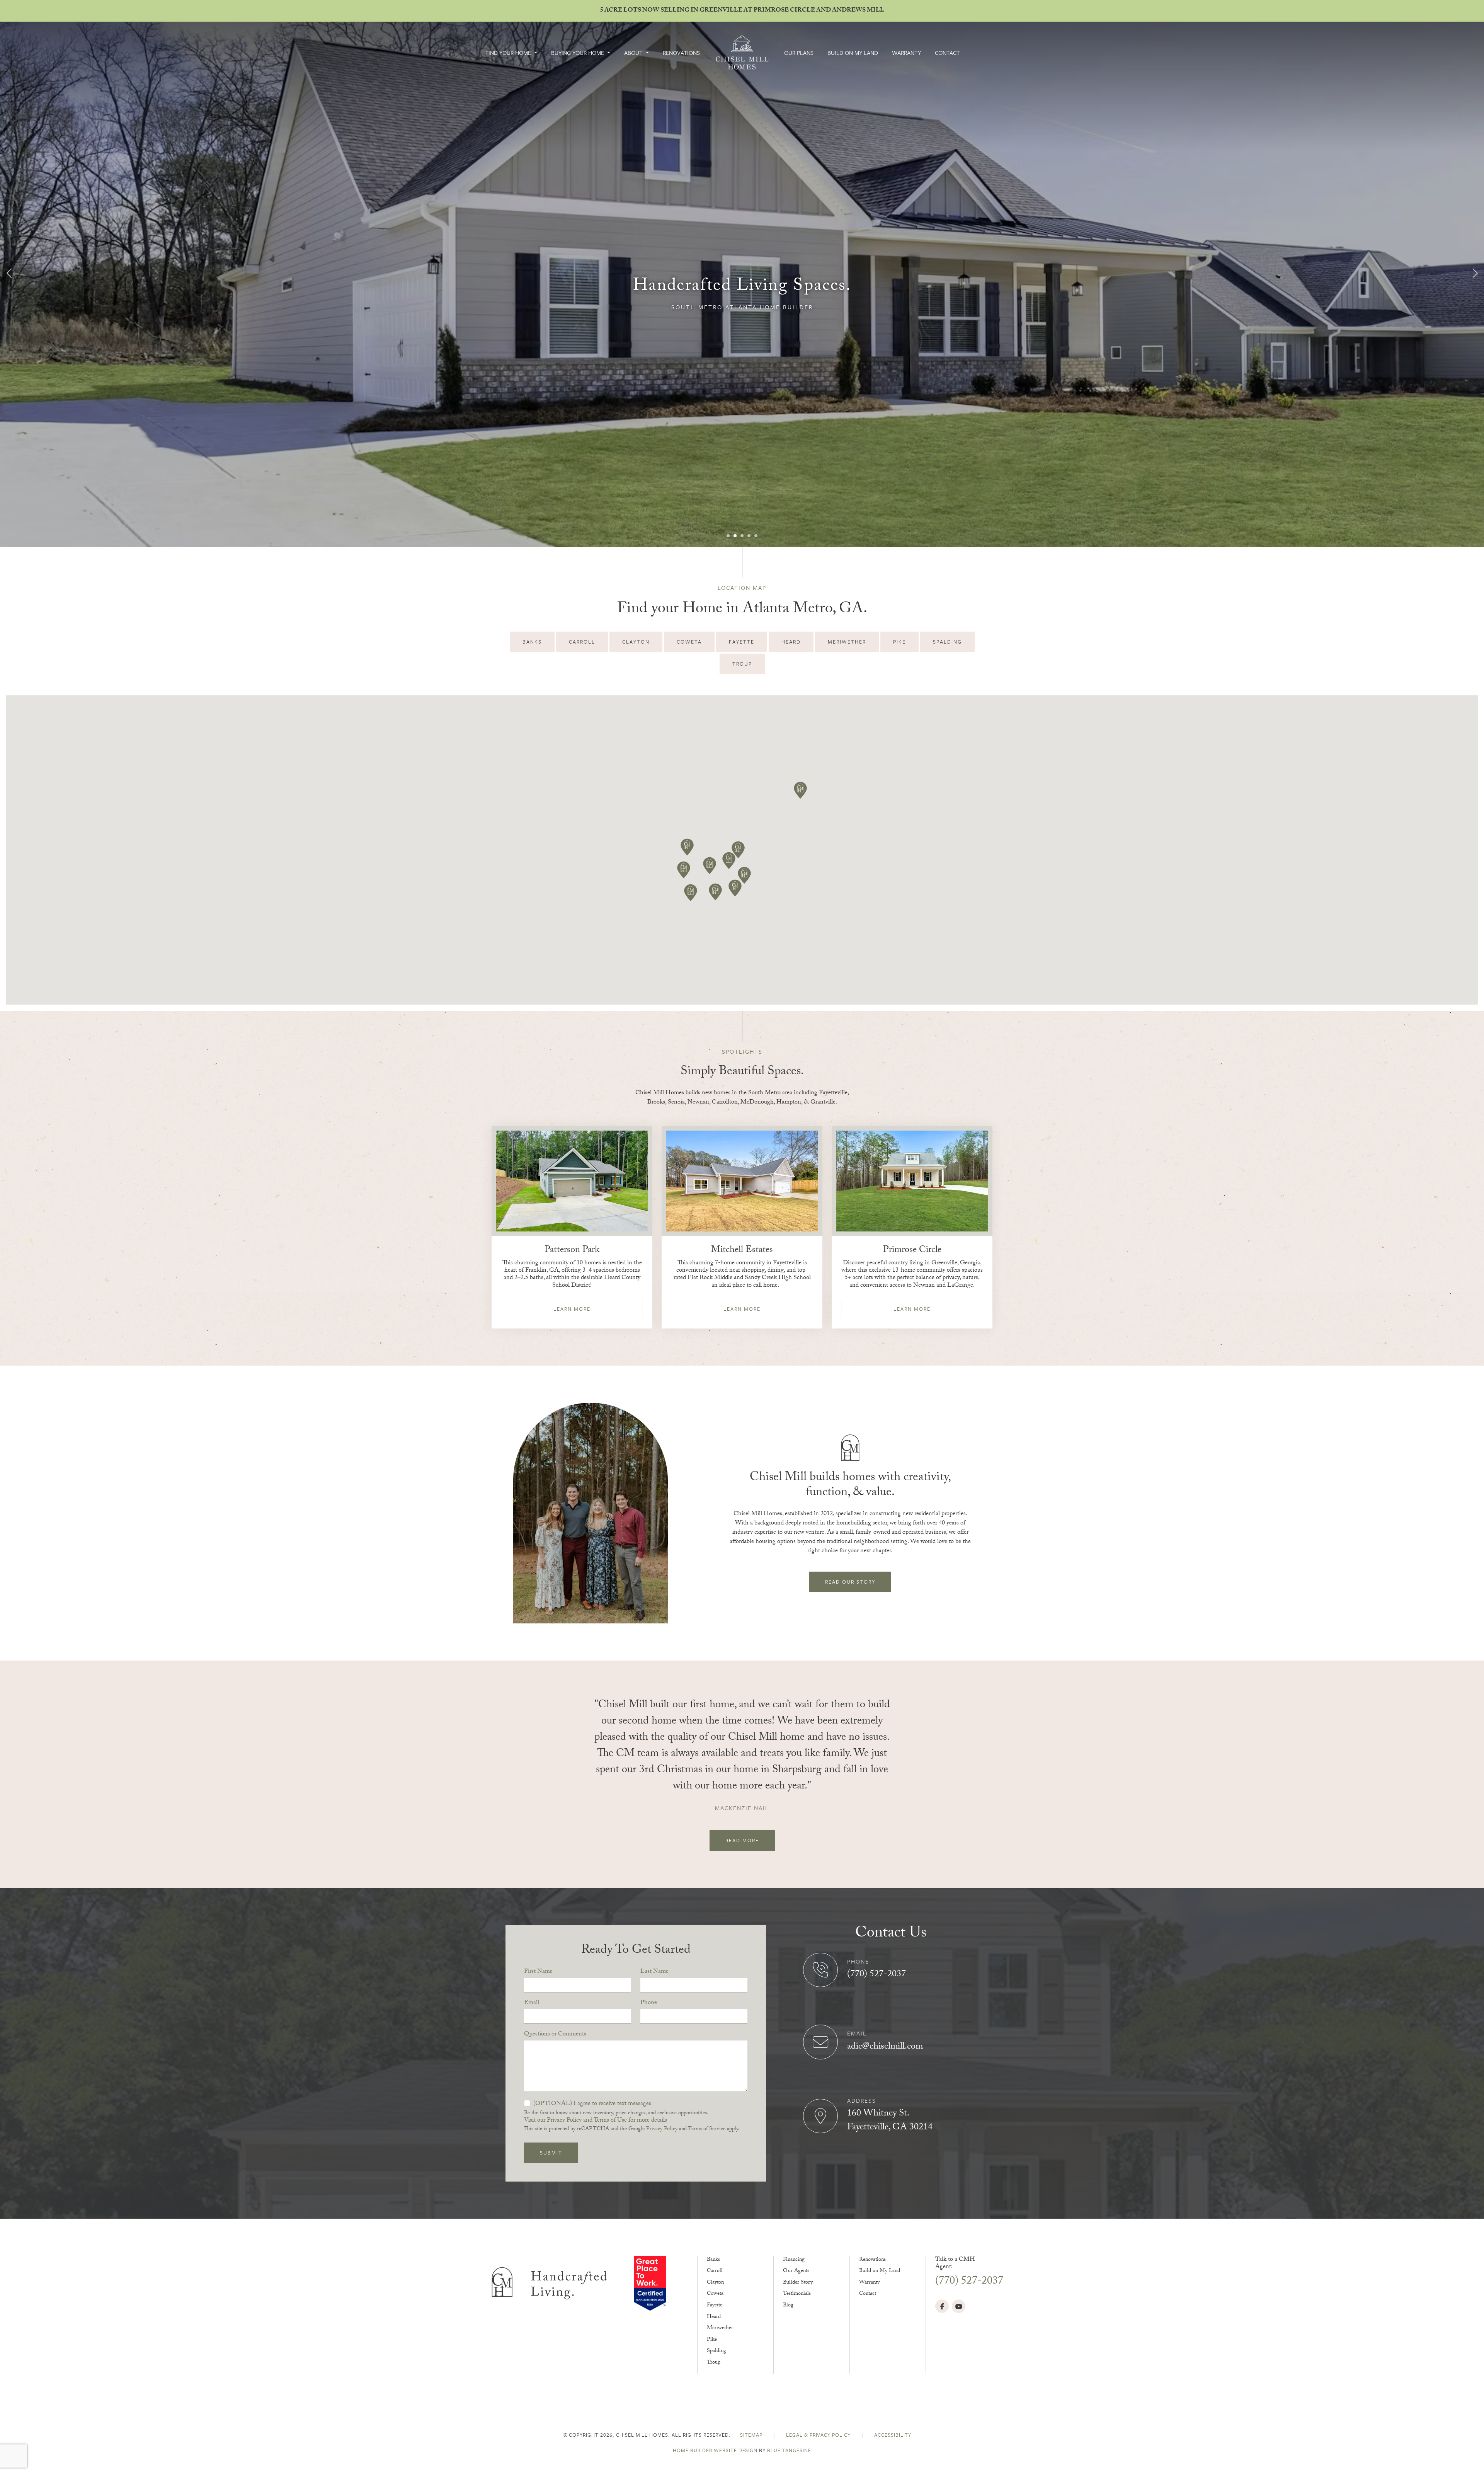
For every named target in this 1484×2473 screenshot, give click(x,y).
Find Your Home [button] (509, 53)
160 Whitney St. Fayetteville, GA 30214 (890, 2121)
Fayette (715, 2306)
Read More (742, 1840)
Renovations (681, 53)
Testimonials (797, 2294)
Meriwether (720, 2328)
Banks (713, 2260)
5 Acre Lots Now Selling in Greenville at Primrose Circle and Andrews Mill (742, 11)
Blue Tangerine (789, 2450)
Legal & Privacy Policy (819, 2435)
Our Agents (796, 2271)
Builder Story (798, 2283)
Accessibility (893, 2435)
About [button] (634, 53)
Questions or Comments (555, 2035)
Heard (714, 2317)
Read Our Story (850, 1582)
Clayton (715, 2283)
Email (532, 2003)
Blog (788, 2306)
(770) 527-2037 (876, 1975)
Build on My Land (853, 53)
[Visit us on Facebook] (942, 2306)
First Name (538, 1972)
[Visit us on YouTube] (959, 2306)
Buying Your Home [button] (578, 53)
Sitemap (752, 2435)
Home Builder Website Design (715, 2450)
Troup (714, 2363)
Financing (794, 2260)
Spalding (716, 2351)
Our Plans (799, 53)
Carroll (715, 2271)
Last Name (654, 1972)
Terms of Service (707, 2129)
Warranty (906, 53)
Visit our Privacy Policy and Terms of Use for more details (596, 2121)
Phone (649, 2003)
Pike (712, 2340)
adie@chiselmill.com (885, 2047)
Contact (947, 53)
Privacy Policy (662, 2129)
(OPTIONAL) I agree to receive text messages (592, 2104)
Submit (551, 2153)
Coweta (715, 2294)
